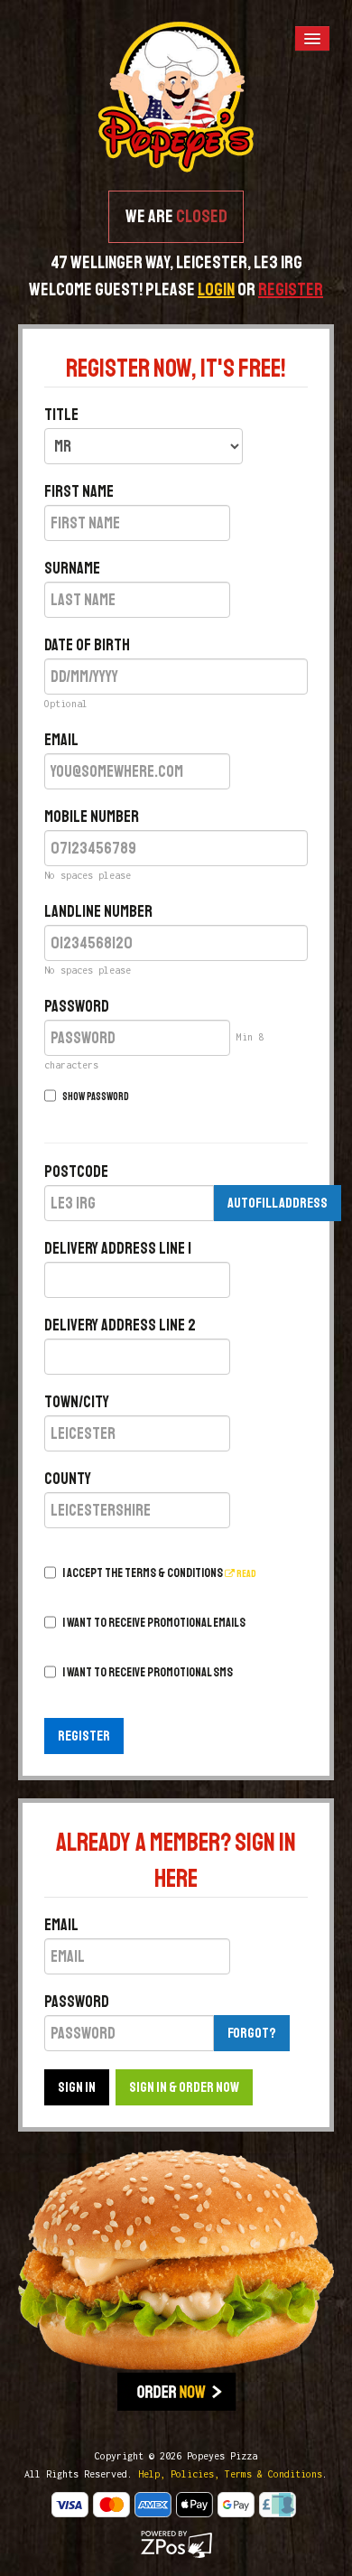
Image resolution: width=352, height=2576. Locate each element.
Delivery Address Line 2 (120, 1325)
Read (245, 1574)
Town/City (77, 1402)
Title (61, 415)
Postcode (76, 1171)
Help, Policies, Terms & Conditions (230, 2474)
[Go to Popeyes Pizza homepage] (176, 96)
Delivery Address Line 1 (118, 1248)
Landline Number (98, 911)
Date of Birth (87, 645)
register (291, 289)
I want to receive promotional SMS (148, 1672)
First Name (79, 491)
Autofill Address (278, 1203)
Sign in (77, 2087)
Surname (72, 568)
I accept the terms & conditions (159, 1573)
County (68, 1479)
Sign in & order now (184, 2087)
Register (84, 1736)
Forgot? (252, 2033)
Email (61, 740)
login (216, 289)
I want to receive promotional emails (154, 1623)
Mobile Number (92, 817)
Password (77, 1006)
